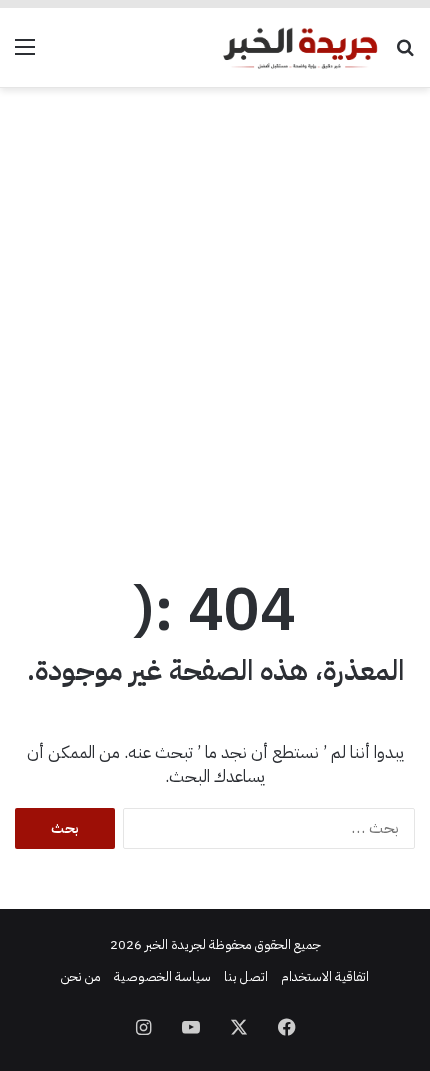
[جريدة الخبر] (300, 47)
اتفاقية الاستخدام (325, 976)
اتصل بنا (246, 976)
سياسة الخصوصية (162, 976)
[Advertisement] (215, 323)
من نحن (81, 976)
